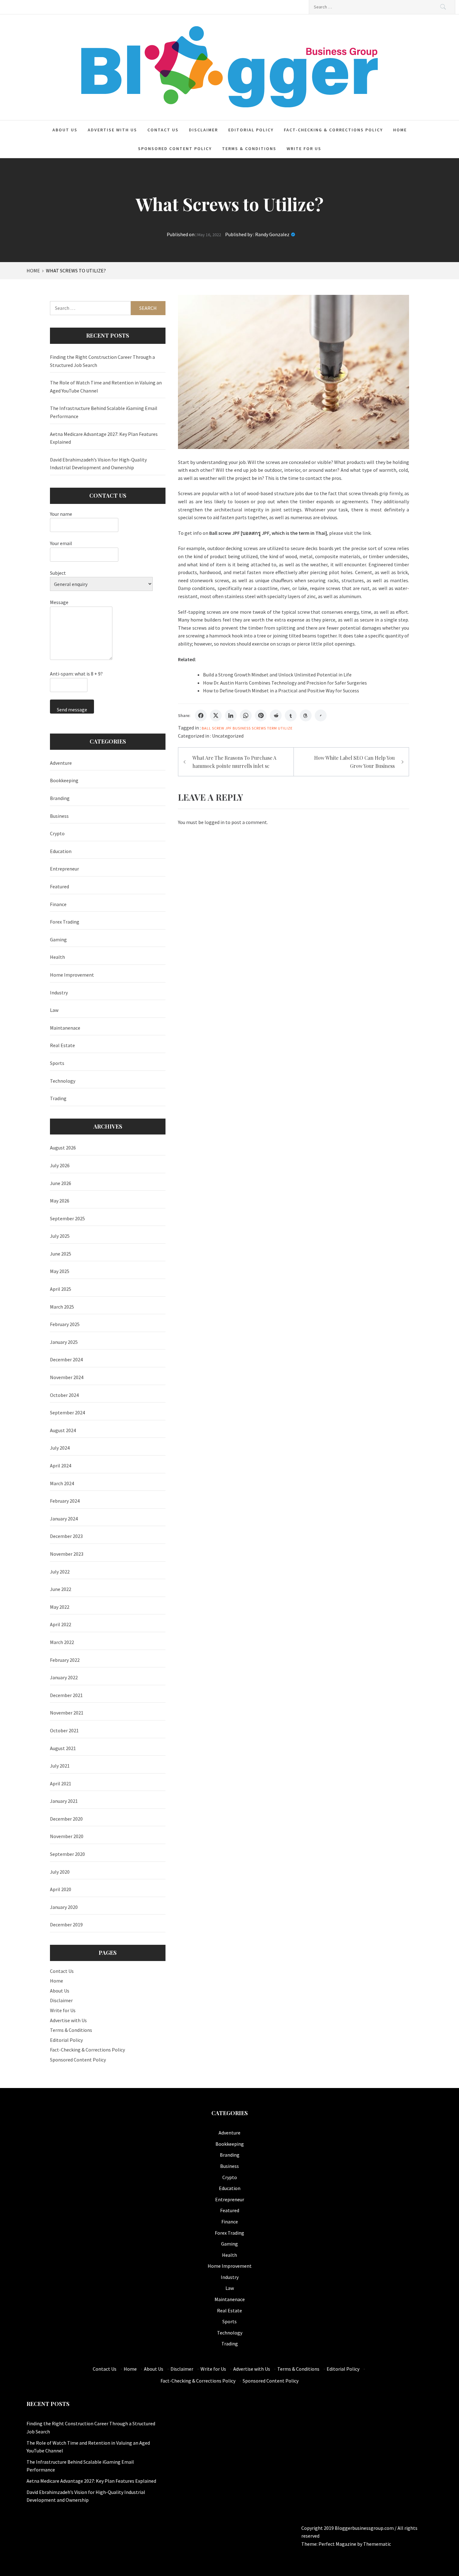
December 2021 (66, 1695)
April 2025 (61, 1289)
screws (259, 728)
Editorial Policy (251, 130)
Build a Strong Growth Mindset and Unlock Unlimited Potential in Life (277, 675)
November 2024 (67, 1377)
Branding (60, 798)
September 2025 (67, 1218)
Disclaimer (203, 130)
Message (59, 602)
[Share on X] (216, 715)
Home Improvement (72, 975)
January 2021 (64, 1801)
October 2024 (64, 1395)
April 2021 (61, 1783)
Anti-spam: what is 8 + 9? (76, 674)
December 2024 (66, 1359)
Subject (58, 573)
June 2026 (61, 1183)
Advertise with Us (112, 130)
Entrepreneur (64, 869)
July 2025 (60, 1236)
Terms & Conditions (249, 149)
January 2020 (64, 1907)
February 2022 (65, 1660)
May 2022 (60, 1607)
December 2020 (66, 1819)
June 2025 (61, 1254)
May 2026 (60, 1201)
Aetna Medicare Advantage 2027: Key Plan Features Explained (104, 438)
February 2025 (65, 1324)
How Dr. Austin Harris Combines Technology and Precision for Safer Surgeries (285, 683)
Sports (57, 1063)
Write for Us (304, 149)
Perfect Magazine (338, 2544)
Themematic (377, 2544)
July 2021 (60, 1766)
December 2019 (66, 1925)
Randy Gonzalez (272, 234)
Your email (61, 543)
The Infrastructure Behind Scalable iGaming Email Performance (104, 412)
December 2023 (66, 1536)
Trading (58, 1098)
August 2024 (63, 1430)
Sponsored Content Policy (175, 149)
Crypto (57, 833)
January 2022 (64, 1677)
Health (57, 957)
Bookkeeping (64, 780)
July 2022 (60, 1572)
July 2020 (60, 1872)
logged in (215, 822)
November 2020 (67, 1836)
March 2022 (62, 1642)
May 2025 (60, 1271)
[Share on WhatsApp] (246, 715)
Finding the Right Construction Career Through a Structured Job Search (102, 361)
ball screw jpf (217, 728)
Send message (72, 710)
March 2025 (62, 1307)
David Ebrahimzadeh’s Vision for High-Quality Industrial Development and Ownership (98, 464)
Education (61, 851)
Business (242, 728)
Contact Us (163, 130)
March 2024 (62, 1483)
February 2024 (65, 1501)
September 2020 (67, 1854)
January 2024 (64, 1519)
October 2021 (64, 1730)
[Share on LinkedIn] (231, 715)
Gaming (58, 939)
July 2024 (60, 1448)
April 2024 (61, 1466)
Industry (59, 993)
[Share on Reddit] (276, 715)
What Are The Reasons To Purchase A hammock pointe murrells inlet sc (234, 762)
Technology (63, 1081)
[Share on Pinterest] (261, 715)
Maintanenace (65, 1028)
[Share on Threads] (306, 715)
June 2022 (61, 1589)
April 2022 (61, 1624)
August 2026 (63, 1148)
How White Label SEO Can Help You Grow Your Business (354, 762)
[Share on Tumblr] (291, 715)
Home (400, 130)
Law (54, 1010)
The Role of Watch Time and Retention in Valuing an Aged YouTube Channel (106, 387)
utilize (285, 728)
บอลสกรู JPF (256, 533)
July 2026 (60, 1165)
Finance (58, 904)
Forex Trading (65, 922)
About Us (65, 130)
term (272, 728)
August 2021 (63, 1748)
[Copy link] (321, 715)
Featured (59, 886)
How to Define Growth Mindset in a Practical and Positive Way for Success (281, 690)
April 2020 (61, 1889)
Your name (61, 514)
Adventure (61, 763)
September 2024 (67, 1412)
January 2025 (64, 1342)
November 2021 (67, 1713)
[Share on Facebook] (201, 715)
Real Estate (62, 1045)
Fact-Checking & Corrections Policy (333, 130)
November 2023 (67, 1554)
